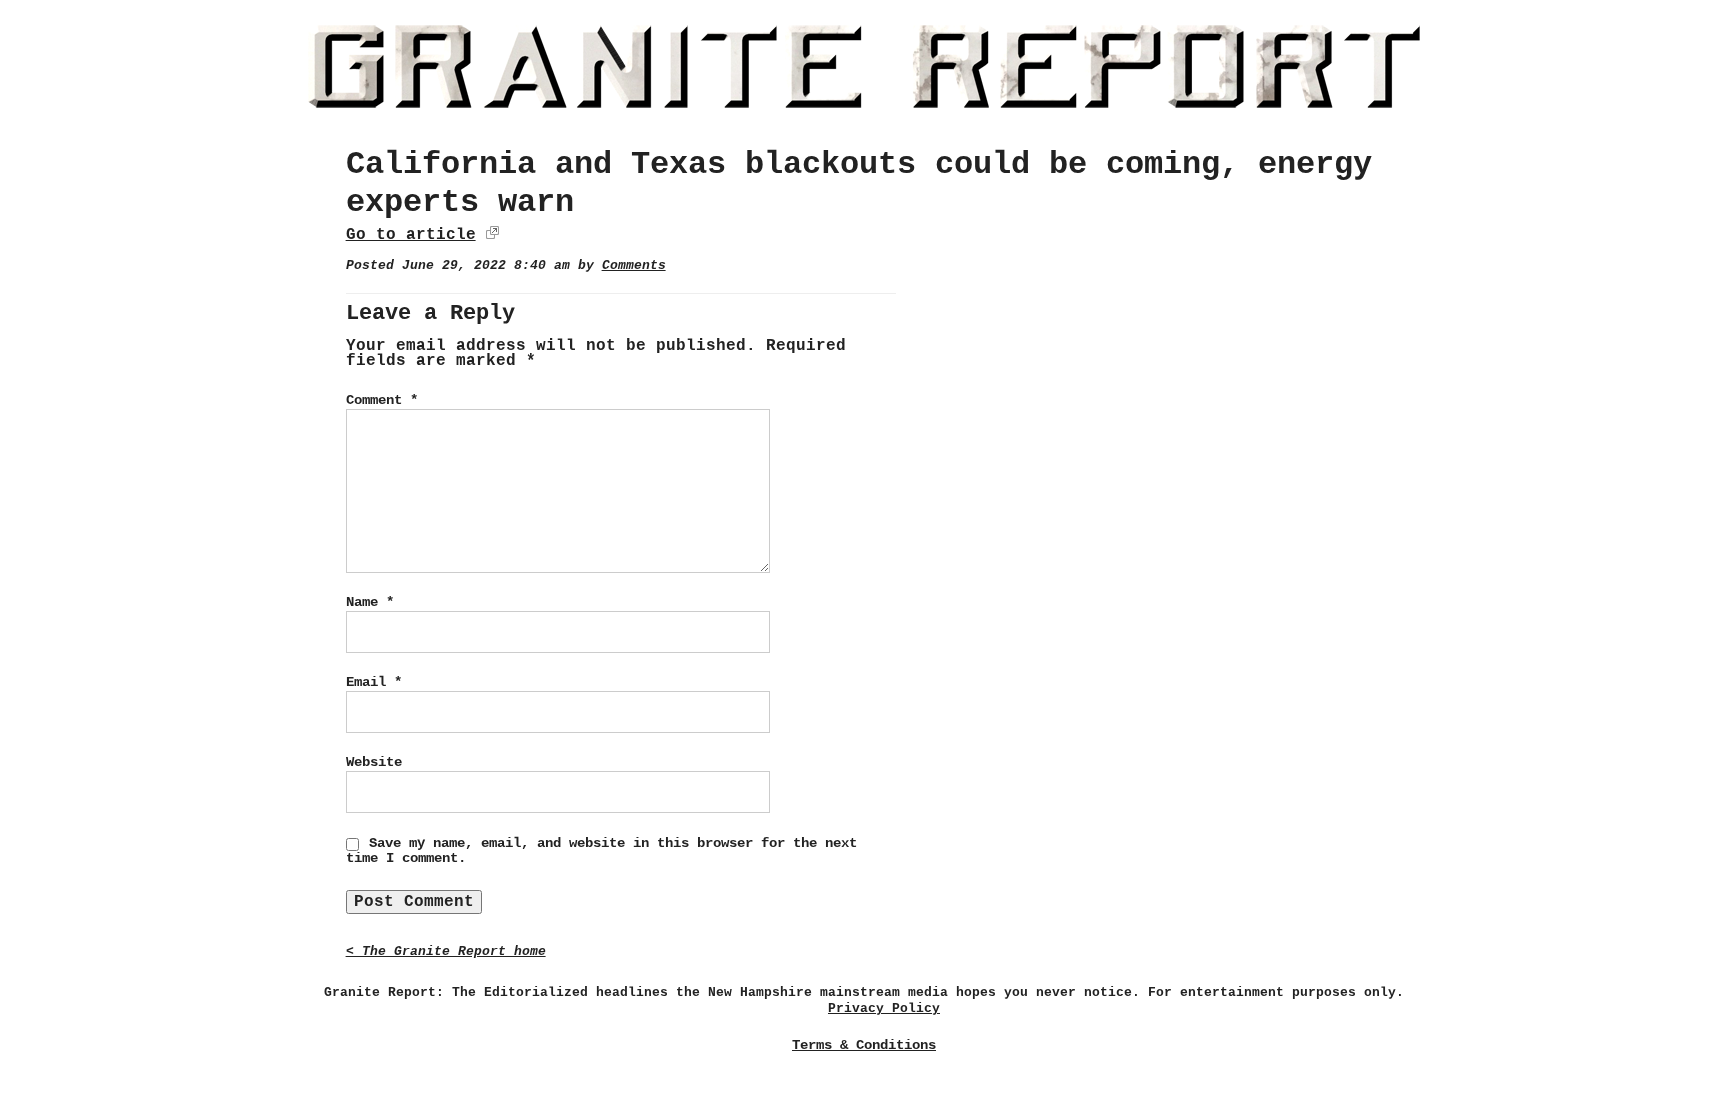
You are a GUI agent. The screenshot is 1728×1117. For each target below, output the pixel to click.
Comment (382, 400)
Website (374, 762)
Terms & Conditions (864, 1045)
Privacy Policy (884, 1008)
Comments (634, 265)
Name (370, 602)
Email (374, 682)
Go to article (411, 235)
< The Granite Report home (446, 951)
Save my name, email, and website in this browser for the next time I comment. (601, 851)
